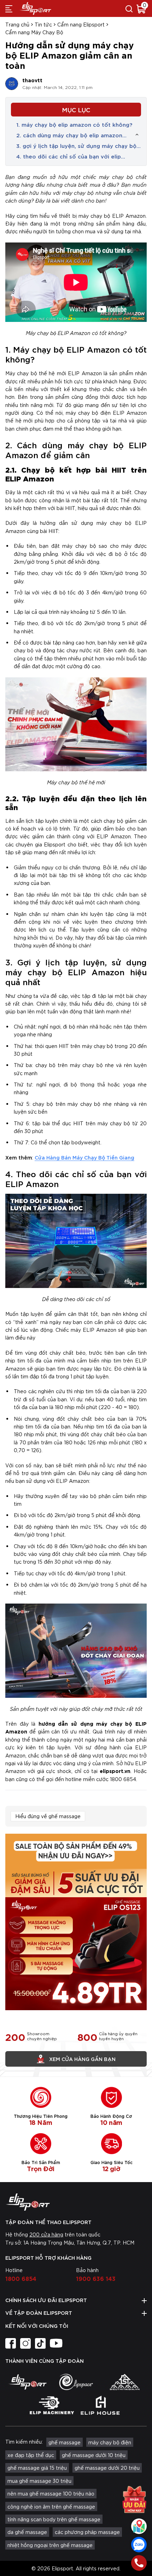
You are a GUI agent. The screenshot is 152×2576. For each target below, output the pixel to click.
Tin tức (43, 24)
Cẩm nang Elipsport (81, 24)
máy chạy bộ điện (110, 2442)
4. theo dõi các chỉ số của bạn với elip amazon (69, 156)
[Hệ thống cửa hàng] (139, 2526)
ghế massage (65, 2442)
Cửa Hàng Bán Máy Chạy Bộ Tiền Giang (84, 1157)
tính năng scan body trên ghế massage (54, 2519)
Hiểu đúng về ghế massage (48, 1816)
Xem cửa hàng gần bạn (82, 2059)
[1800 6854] (139, 2563)
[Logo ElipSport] (35, 8)
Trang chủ (17, 24)
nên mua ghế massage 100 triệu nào (51, 2493)
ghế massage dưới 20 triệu (107, 2468)
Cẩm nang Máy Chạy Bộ (34, 32)
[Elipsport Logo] (76, 2202)
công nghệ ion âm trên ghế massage (51, 2506)
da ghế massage (27, 2532)
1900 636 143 (96, 2278)
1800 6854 (21, 2278)
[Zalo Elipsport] (139, 2545)
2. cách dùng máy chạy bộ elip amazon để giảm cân (69, 135)
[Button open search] (129, 8)
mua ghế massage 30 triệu (39, 2481)
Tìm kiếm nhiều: (24, 2442)
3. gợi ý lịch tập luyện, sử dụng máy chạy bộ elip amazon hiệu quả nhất (76, 146)
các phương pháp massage (87, 2532)
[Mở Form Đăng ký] (134, 2499)
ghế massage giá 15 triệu (37, 2468)
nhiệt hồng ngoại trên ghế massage (50, 2545)
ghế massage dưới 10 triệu (94, 2455)
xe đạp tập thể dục (31, 2455)
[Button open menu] (9, 8)
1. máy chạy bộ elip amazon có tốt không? (74, 124)
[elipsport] (27, 2382)
